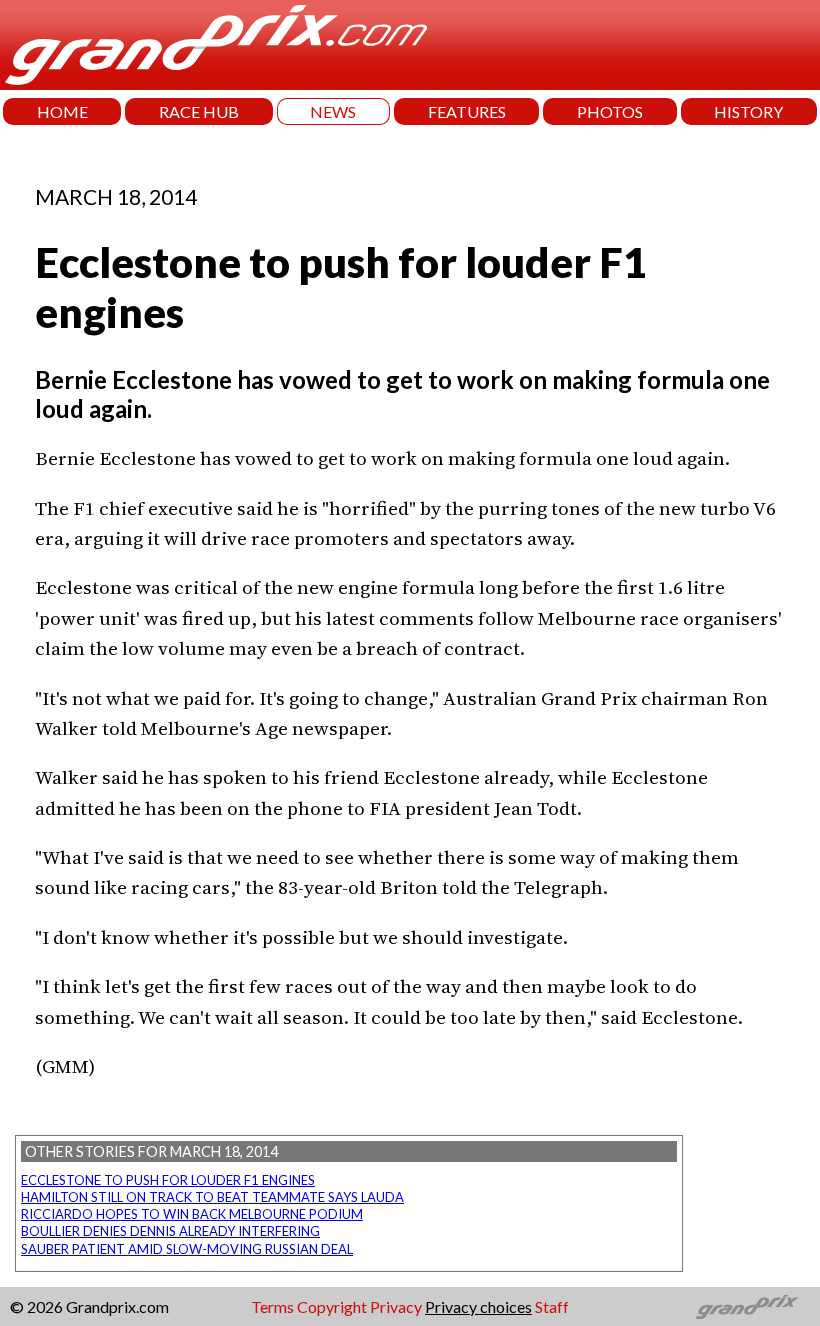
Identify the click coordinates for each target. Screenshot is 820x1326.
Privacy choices (478, 1306)
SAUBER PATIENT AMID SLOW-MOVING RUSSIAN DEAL (187, 1249)
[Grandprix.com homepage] (747, 1307)
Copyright (332, 1306)
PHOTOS (610, 111)
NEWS (333, 111)
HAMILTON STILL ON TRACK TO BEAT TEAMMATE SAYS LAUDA (212, 1197)
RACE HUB (199, 111)
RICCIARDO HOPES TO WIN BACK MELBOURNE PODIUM (192, 1214)
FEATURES (467, 111)
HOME (62, 111)
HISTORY (748, 111)
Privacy (396, 1306)
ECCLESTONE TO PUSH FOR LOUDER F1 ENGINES (168, 1180)
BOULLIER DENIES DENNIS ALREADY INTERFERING (170, 1231)
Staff (552, 1306)
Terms (272, 1306)
